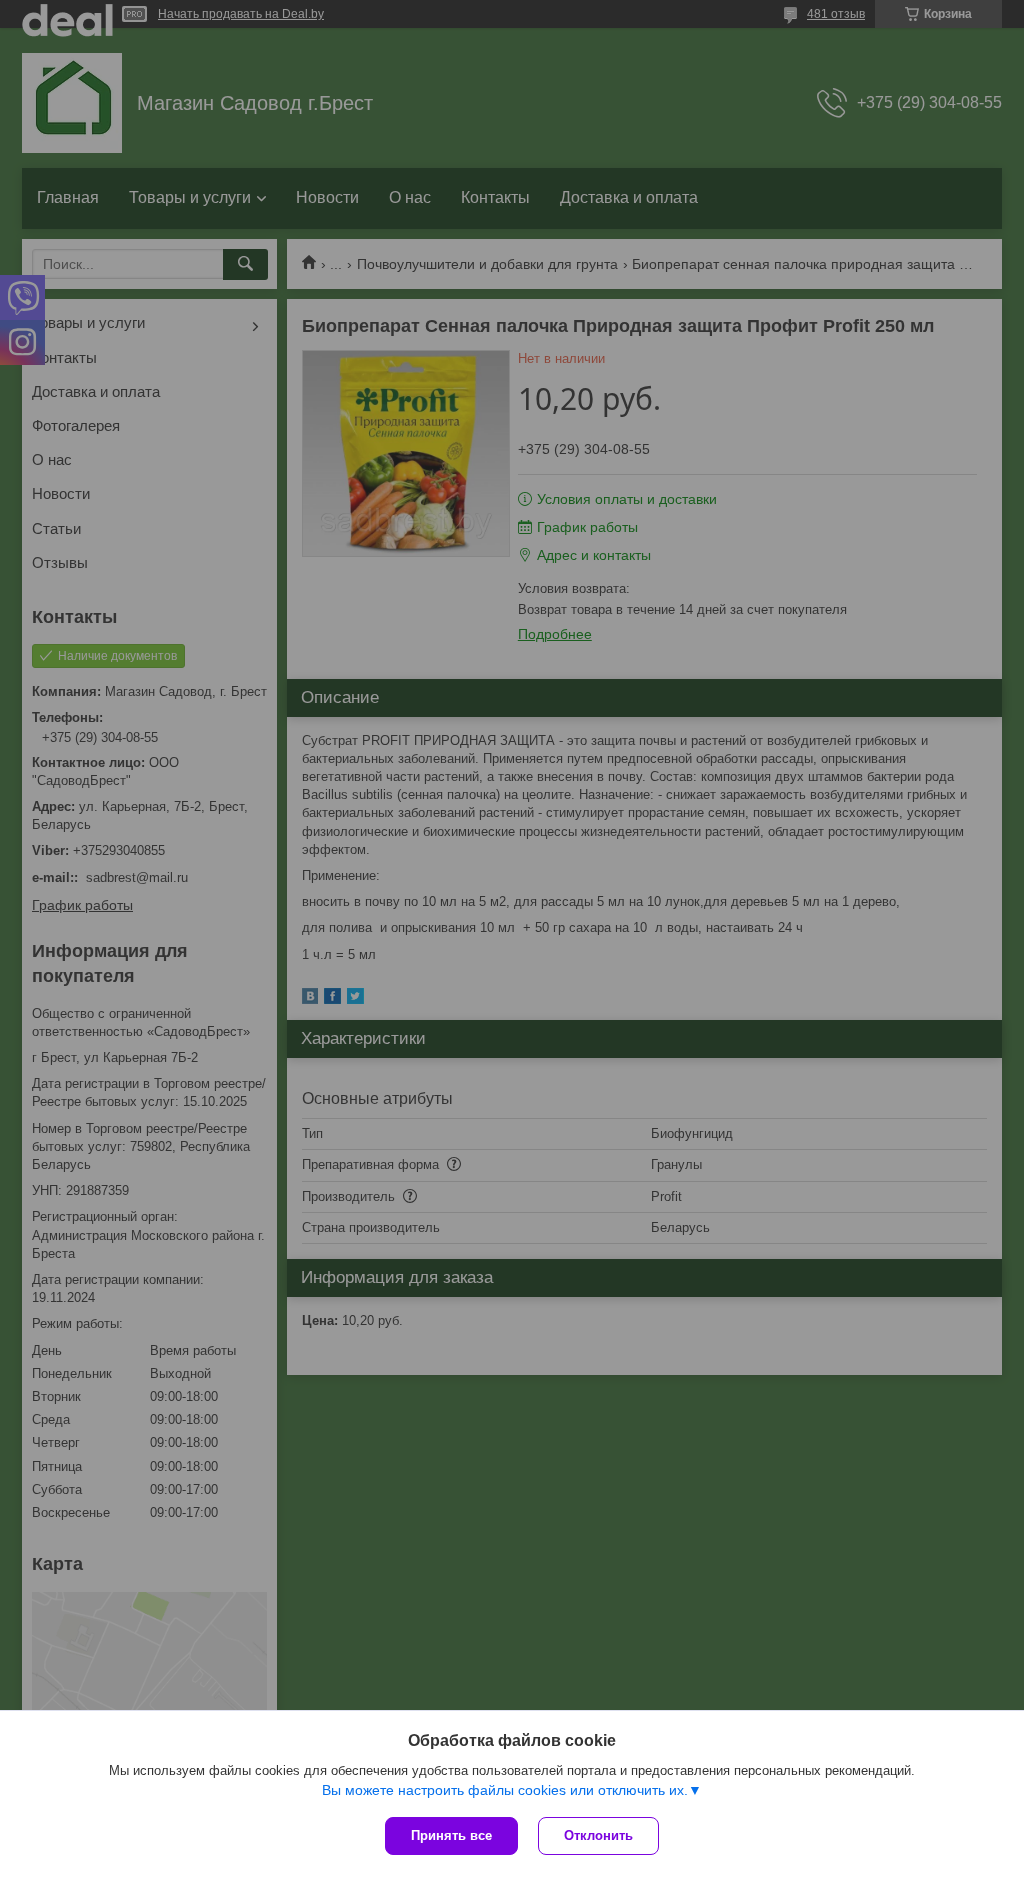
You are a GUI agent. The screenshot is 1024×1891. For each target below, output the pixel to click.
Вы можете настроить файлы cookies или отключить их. (505, 1790)
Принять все (451, 1835)
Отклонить (598, 1835)
